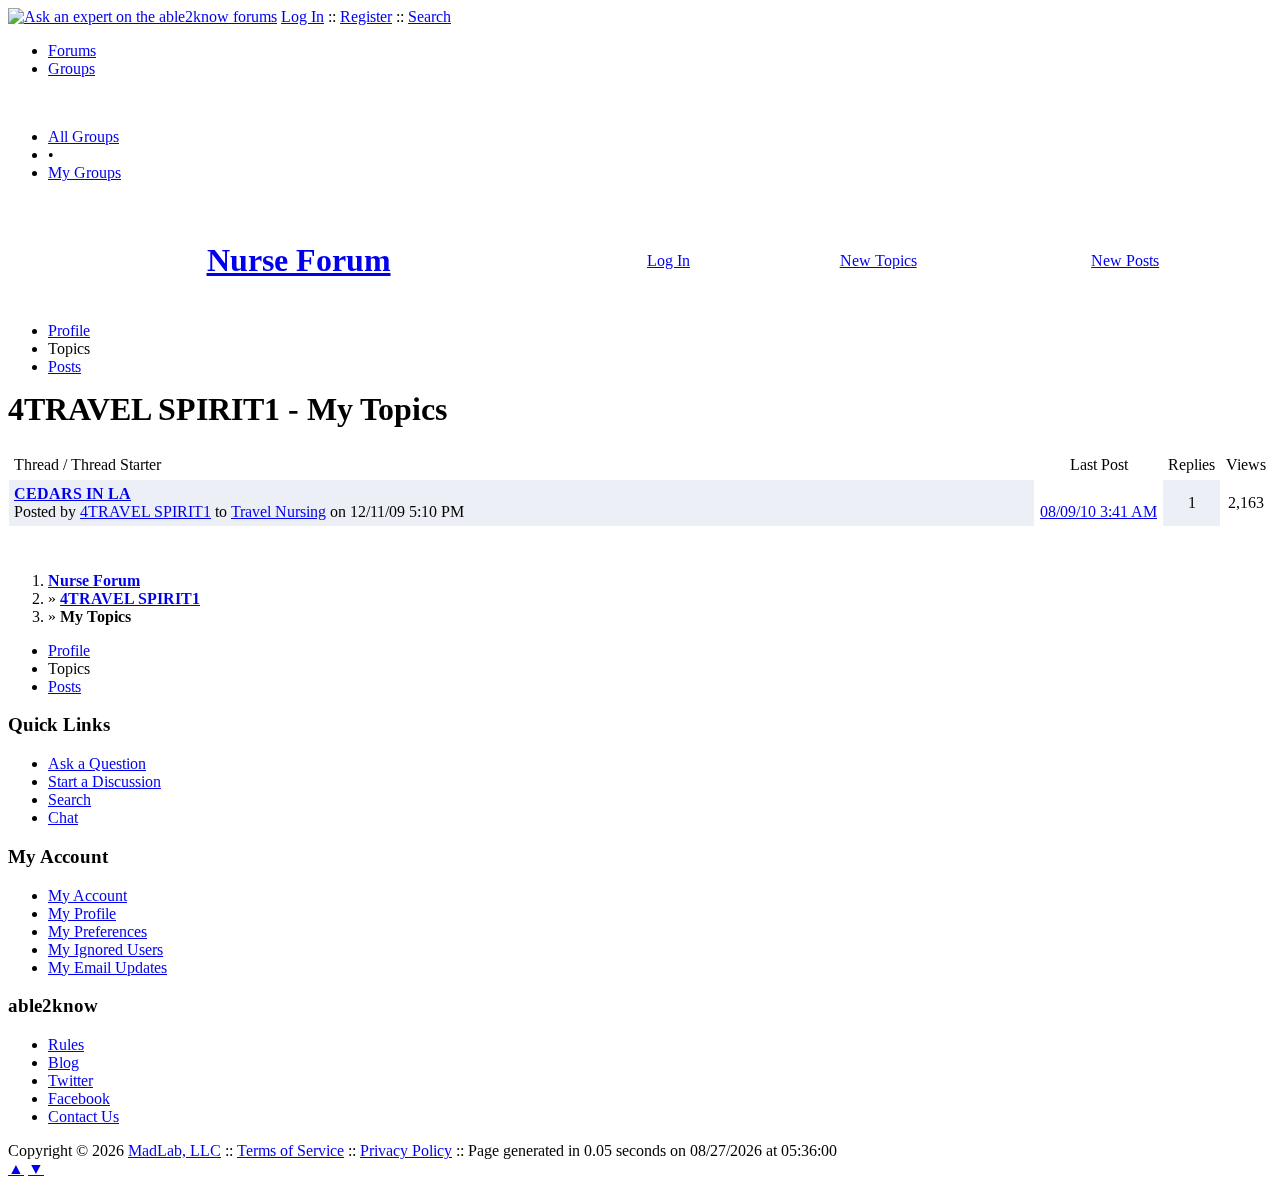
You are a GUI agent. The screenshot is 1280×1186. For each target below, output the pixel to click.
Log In (302, 16)
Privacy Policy (406, 1150)
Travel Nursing (278, 511)
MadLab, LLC (174, 1150)
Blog (63, 1062)
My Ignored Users (105, 949)
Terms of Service (290, 1150)
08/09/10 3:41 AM (1098, 511)
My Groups (84, 172)
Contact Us (83, 1116)
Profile (69, 330)
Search (429, 16)
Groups (71, 68)
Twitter (70, 1080)
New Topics (878, 260)
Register (366, 16)
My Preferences (97, 931)
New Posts (1125, 260)
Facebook (79, 1098)
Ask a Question (97, 763)
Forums (72, 50)
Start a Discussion (104, 781)
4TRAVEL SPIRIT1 (145, 511)
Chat (63, 817)
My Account (87, 895)
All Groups (83, 136)
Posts (64, 366)
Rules (66, 1044)
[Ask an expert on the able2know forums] (142, 16)
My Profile (82, 913)
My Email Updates (107, 967)
